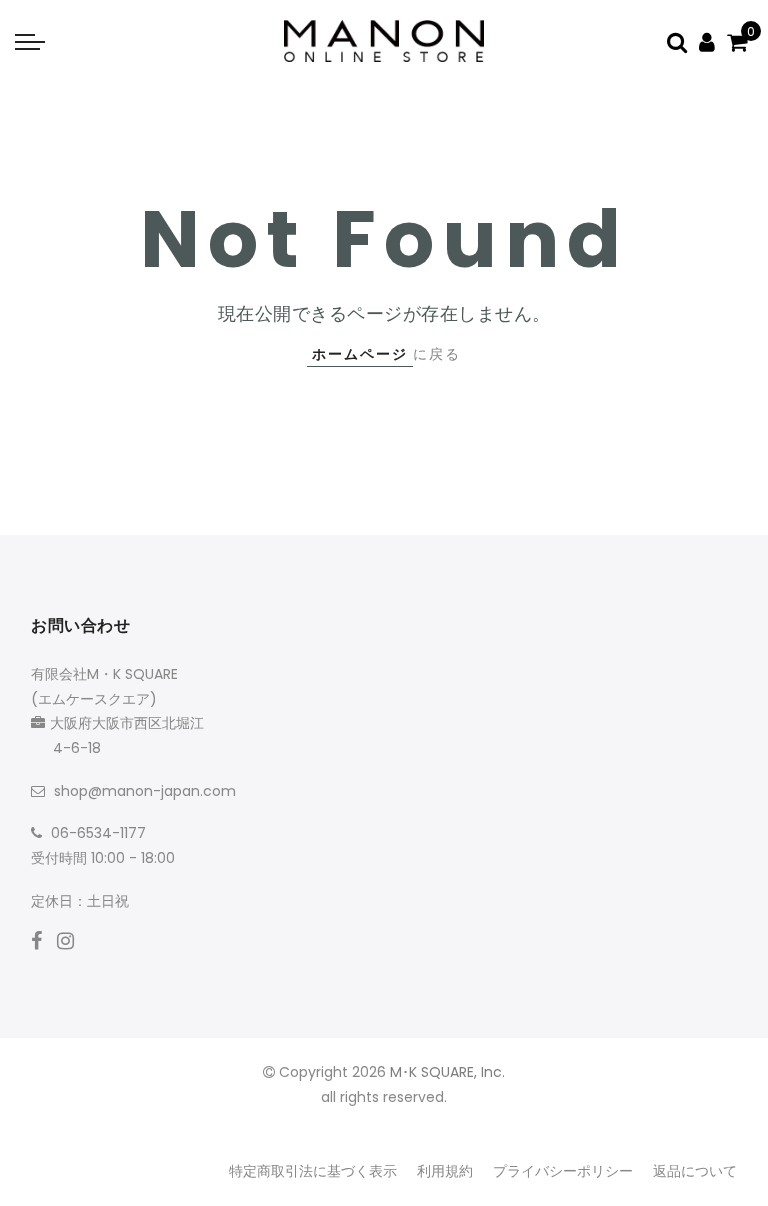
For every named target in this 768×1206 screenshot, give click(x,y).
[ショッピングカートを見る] (737, 41)
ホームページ (360, 354)
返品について (695, 1171)
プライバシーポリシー (563, 1171)
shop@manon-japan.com (145, 791)
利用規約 (445, 1171)
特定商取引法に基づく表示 (313, 1171)
